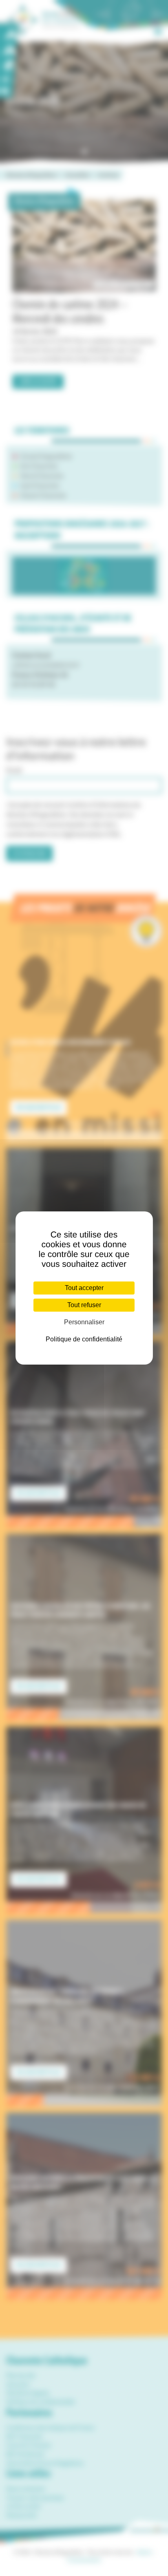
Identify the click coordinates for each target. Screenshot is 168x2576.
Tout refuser (84, 1305)
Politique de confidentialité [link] (84, 1339)
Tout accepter (84, 1288)
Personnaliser (84, 1322)
